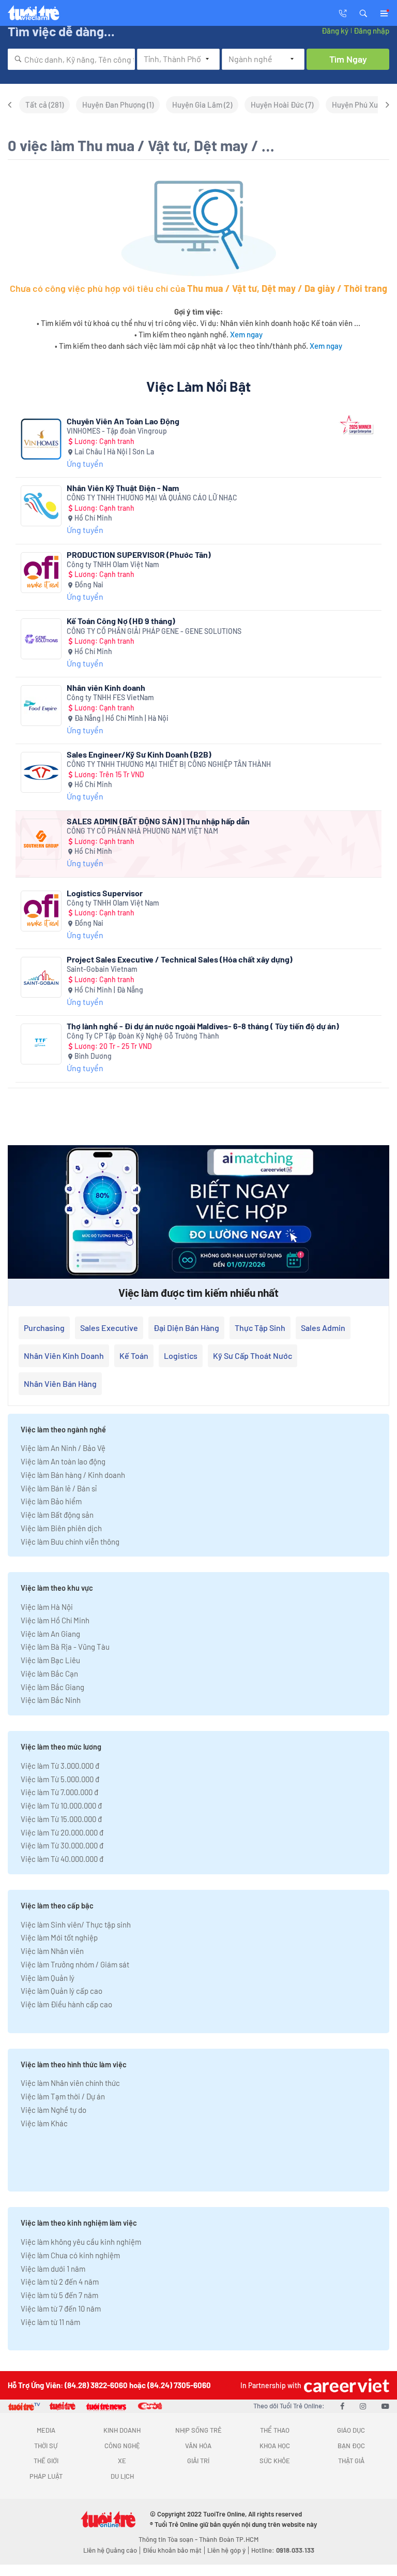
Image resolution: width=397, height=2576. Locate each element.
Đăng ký (335, 31)
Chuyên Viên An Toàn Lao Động (123, 421)
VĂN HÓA (198, 2446)
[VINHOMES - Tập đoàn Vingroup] (41, 439)
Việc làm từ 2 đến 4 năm (60, 2282)
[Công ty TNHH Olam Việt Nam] (41, 573)
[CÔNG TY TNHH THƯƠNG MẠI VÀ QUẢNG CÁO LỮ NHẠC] (41, 506)
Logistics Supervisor (105, 893)
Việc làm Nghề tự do (54, 2110)
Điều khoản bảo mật (172, 2550)
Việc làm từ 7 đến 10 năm (61, 2308)
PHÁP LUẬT (46, 2476)
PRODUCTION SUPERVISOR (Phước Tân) (139, 554)
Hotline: (283, 2550)
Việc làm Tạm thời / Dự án (63, 2096)
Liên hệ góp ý (226, 2550)
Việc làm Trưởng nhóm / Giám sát (75, 1964)
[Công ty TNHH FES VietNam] (41, 706)
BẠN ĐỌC (351, 2446)
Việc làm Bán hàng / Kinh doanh (73, 1475)
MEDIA (46, 2430)
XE (122, 2461)
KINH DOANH (122, 2430)
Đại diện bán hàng (186, 1328)
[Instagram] (363, 2406)
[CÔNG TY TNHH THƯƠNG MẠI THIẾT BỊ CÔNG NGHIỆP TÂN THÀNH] (41, 772)
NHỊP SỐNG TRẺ (198, 2430)
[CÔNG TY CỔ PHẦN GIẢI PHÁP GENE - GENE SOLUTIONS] (41, 639)
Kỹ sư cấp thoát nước (253, 1356)
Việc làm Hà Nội (47, 1607)
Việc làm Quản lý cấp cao (62, 1991)
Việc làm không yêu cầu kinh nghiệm (81, 2242)
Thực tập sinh (260, 1328)
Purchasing (44, 1328)
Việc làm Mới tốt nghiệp (59, 1937)
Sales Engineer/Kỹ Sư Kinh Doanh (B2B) (139, 754)
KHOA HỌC (275, 2446)
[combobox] (71, 59)
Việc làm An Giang (50, 1634)
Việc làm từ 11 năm (50, 2322)
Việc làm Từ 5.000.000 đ (60, 1779)
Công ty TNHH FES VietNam (110, 697)
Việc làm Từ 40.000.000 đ (62, 1859)
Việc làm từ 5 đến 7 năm (59, 2295)
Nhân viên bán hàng (60, 1383)
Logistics (181, 1356)
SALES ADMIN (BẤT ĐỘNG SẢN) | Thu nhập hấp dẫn (158, 821)
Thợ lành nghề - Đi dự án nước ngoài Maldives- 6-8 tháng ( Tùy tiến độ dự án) (203, 1026)
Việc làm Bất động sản (57, 1515)
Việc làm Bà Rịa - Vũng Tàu (65, 1647)
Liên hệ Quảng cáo (110, 2550)
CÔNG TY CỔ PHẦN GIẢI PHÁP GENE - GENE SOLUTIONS (154, 631)
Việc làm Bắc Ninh (51, 1700)
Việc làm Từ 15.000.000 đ (61, 1819)
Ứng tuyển (85, 463)
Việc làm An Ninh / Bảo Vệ (63, 1448)
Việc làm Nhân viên (52, 1951)
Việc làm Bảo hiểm (51, 1501)
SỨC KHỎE (275, 2461)
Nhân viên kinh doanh (64, 1356)
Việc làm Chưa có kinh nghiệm (70, 2255)
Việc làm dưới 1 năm (53, 2269)
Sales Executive (109, 1328)
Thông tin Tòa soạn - (169, 2539)
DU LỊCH (122, 2476)
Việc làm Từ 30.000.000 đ (62, 1845)
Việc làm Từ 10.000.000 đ (61, 1805)
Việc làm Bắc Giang (52, 1687)
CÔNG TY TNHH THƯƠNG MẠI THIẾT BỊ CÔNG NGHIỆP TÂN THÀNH (169, 764)
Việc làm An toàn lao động (63, 1461)
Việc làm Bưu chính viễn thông (70, 1542)
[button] (363, 12)
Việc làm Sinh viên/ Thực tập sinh (76, 1924)
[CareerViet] (345, 2385)
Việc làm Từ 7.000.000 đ (59, 1792)
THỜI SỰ (46, 2446)
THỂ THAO (275, 2430)
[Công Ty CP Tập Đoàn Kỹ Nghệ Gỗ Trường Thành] (41, 1044)
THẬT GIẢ (351, 2461)
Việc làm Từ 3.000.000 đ (60, 1766)
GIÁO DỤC (351, 2430)
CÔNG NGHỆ (122, 2446)
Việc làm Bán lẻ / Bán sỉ (59, 1488)
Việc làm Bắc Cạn (49, 1674)
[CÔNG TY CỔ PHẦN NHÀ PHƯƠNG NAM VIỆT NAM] (41, 839)
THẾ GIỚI (46, 2461)
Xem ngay (246, 334)
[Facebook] (342, 2406)
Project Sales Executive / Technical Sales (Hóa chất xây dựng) (180, 959)
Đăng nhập (371, 31)
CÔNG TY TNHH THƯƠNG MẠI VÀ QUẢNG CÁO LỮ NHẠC (152, 498)
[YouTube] (385, 2406)
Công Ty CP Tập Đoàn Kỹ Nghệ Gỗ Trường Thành (143, 1036)
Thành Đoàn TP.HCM (229, 2539)
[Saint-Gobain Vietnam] (41, 977)
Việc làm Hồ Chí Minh (55, 1620)
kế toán (134, 1356)
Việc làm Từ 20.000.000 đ (62, 1832)
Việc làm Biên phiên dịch (61, 1528)
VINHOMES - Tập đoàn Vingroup (117, 431)
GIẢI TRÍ (198, 2461)
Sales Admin (323, 1328)
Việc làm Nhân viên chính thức (70, 2083)
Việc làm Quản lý (48, 1978)
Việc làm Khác (44, 2123)
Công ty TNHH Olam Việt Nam (113, 564)
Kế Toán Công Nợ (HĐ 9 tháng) (121, 621)
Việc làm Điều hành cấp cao (66, 2004)
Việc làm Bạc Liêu (50, 1660)
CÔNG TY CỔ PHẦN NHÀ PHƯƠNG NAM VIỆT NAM (142, 831)
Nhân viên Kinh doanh (106, 687)
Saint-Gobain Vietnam (102, 969)
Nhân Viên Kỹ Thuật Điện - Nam (123, 488)
